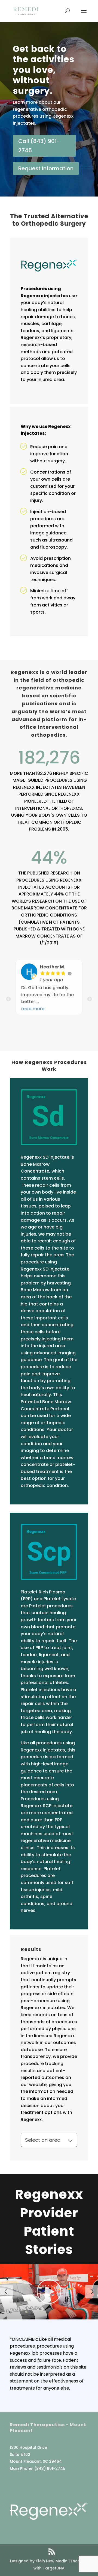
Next (90, 999)
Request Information (46, 168)
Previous (8, 999)
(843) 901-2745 (50, 2468)
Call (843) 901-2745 (39, 146)
